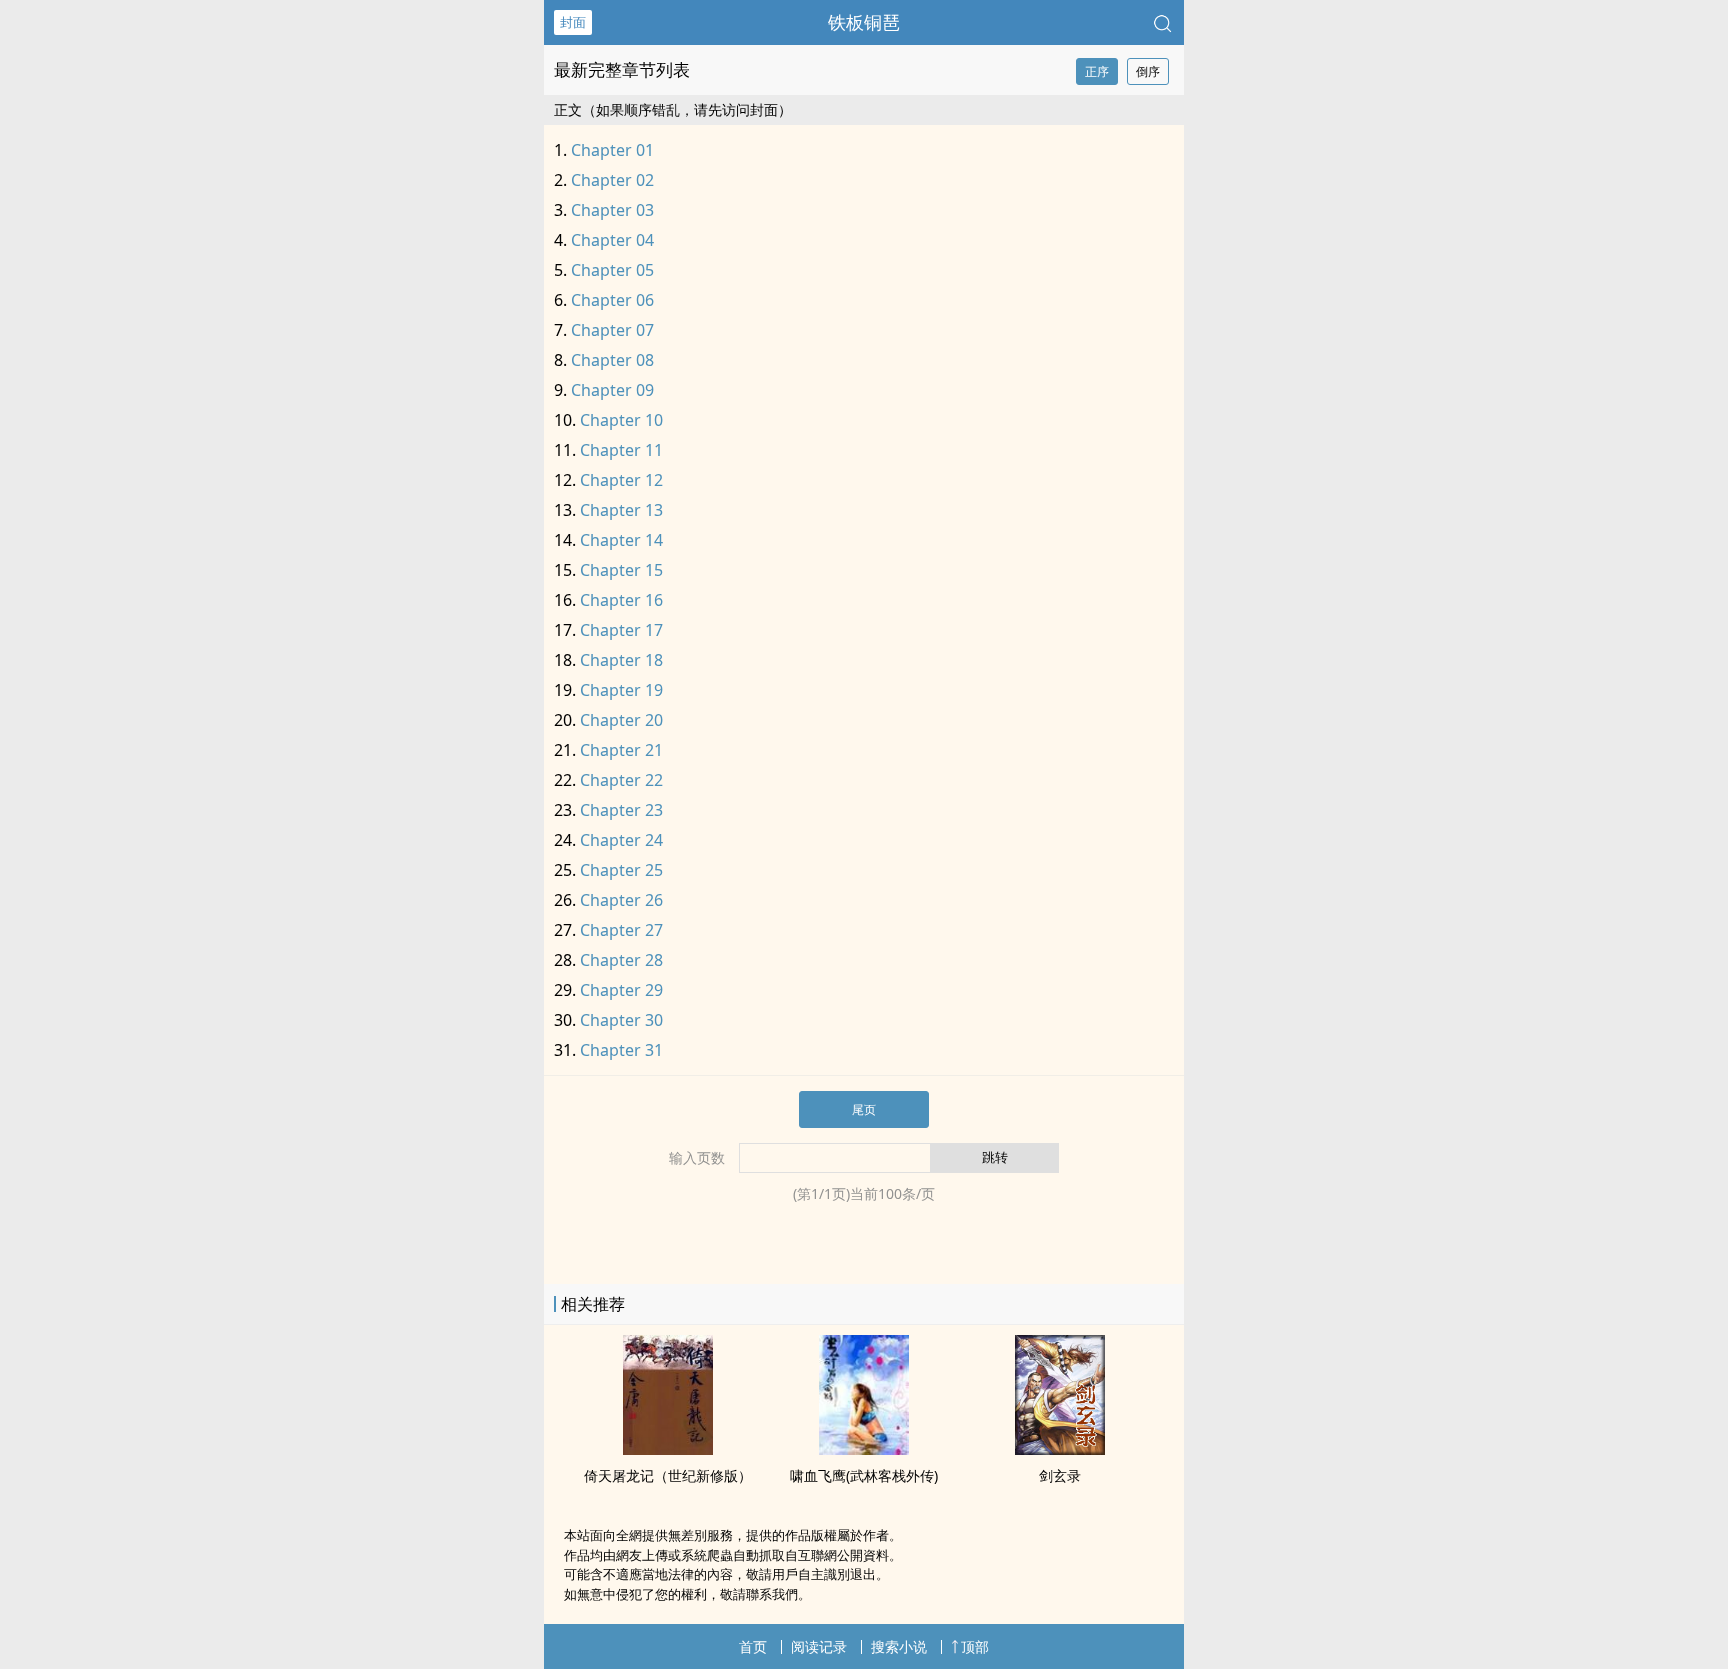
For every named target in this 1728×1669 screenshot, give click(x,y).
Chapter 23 (621, 810)
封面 (573, 22)
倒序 (1148, 71)
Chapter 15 (621, 570)
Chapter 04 (612, 240)
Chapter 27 (621, 930)
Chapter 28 (621, 960)
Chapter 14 (621, 540)
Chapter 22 (621, 780)
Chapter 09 (612, 390)
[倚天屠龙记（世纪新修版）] (668, 1449)
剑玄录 (1060, 1475)
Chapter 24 (621, 840)
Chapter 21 (621, 750)
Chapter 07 (612, 330)
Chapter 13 (621, 510)
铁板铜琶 (864, 22)
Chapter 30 (621, 1020)
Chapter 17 (621, 630)
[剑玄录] (1060, 1449)
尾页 (864, 1109)
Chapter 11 (621, 450)
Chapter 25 (621, 870)
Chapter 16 (621, 600)
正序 (1097, 71)
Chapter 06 (612, 300)
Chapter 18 (621, 660)
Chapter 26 (621, 900)
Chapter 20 (621, 720)
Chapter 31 (621, 1050)
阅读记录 (819, 1646)
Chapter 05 (612, 270)
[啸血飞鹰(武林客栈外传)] (864, 1449)
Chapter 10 (621, 420)
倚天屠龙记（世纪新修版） (668, 1475)
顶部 (975, 1646)
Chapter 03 (612, 210)
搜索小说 (899, 1646)
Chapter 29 (621, 990)
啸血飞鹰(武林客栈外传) (864, 1475)
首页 (753, 1646)
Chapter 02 (612, 180)
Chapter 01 (612, 150)
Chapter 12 (621, 480)
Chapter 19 (621, 690)
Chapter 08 (612, 360)
